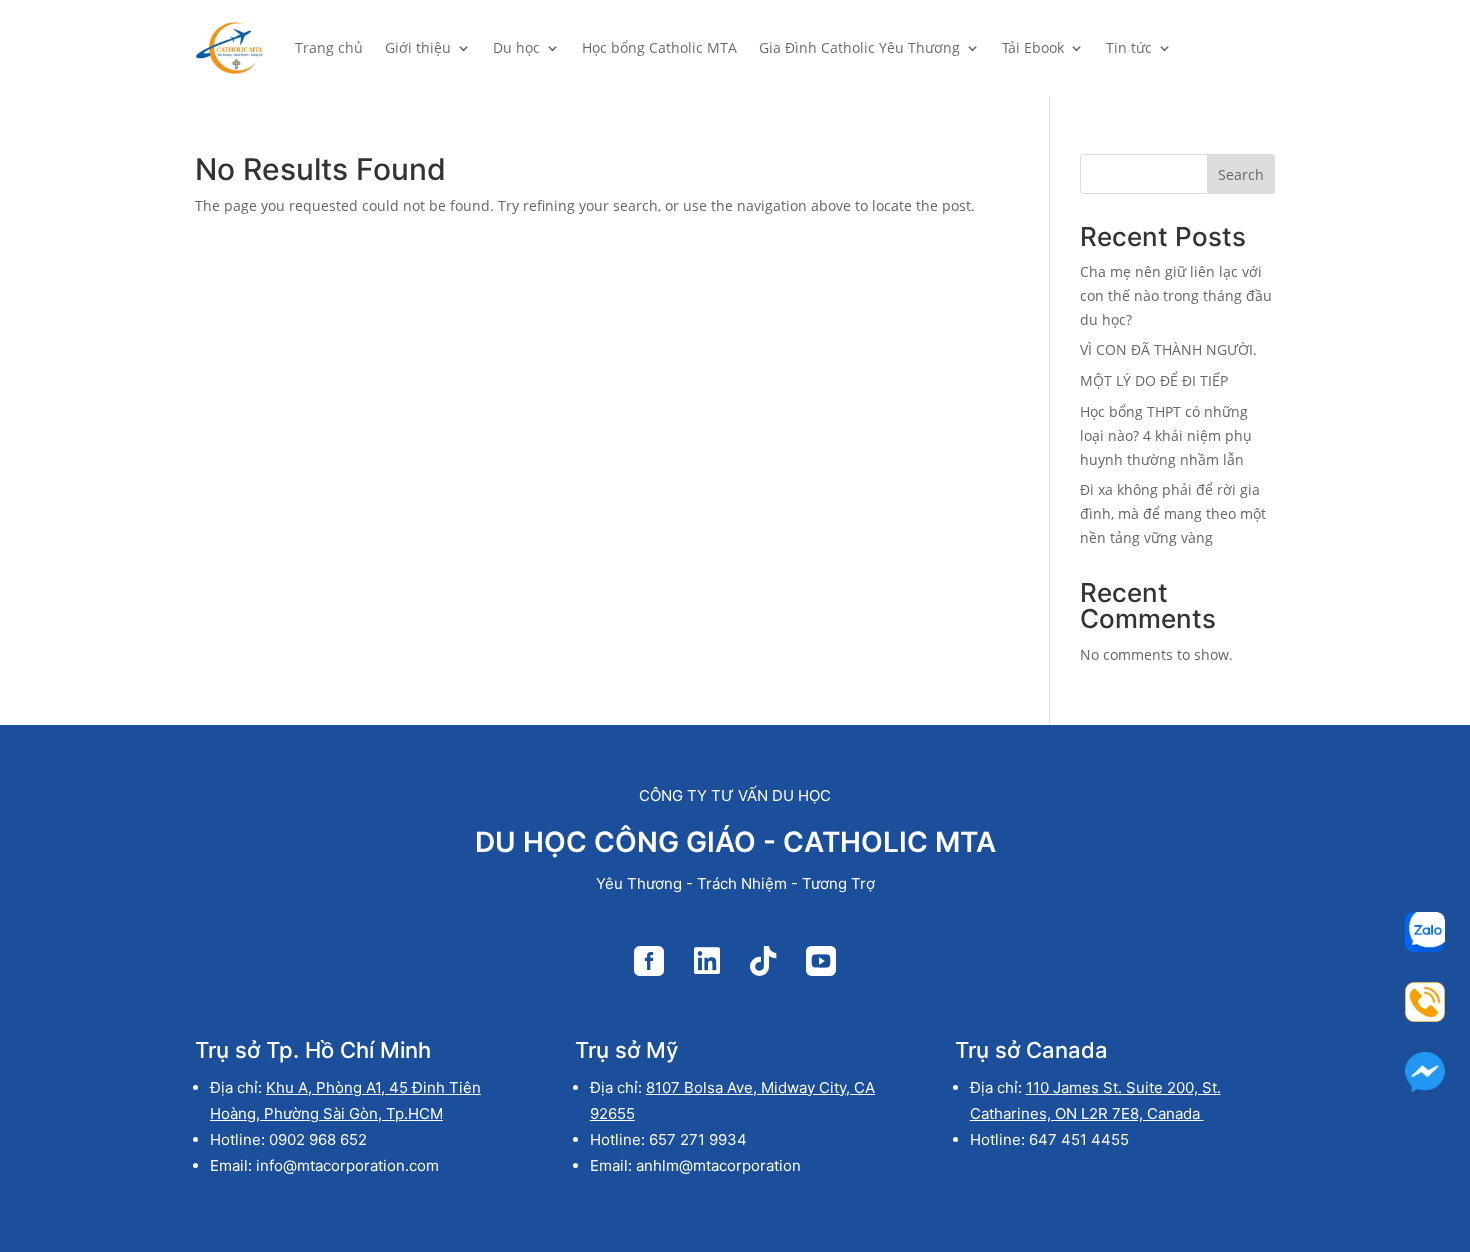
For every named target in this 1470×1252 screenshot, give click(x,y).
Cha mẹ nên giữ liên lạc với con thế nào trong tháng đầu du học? (1176, 295)
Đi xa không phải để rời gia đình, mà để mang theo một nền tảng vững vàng (1173, 513)
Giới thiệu (418, 47)
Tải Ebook (1033, 47)
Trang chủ (329, 47)
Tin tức (1129, 47)
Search (1241, 174)
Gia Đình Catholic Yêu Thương (859, 47)
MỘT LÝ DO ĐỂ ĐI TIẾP (1154, 380)
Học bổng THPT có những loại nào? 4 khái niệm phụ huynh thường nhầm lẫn (1166, 435)
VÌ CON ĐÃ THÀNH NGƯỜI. (1168, 349)
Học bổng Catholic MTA (659, 47)
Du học (516, 47)
